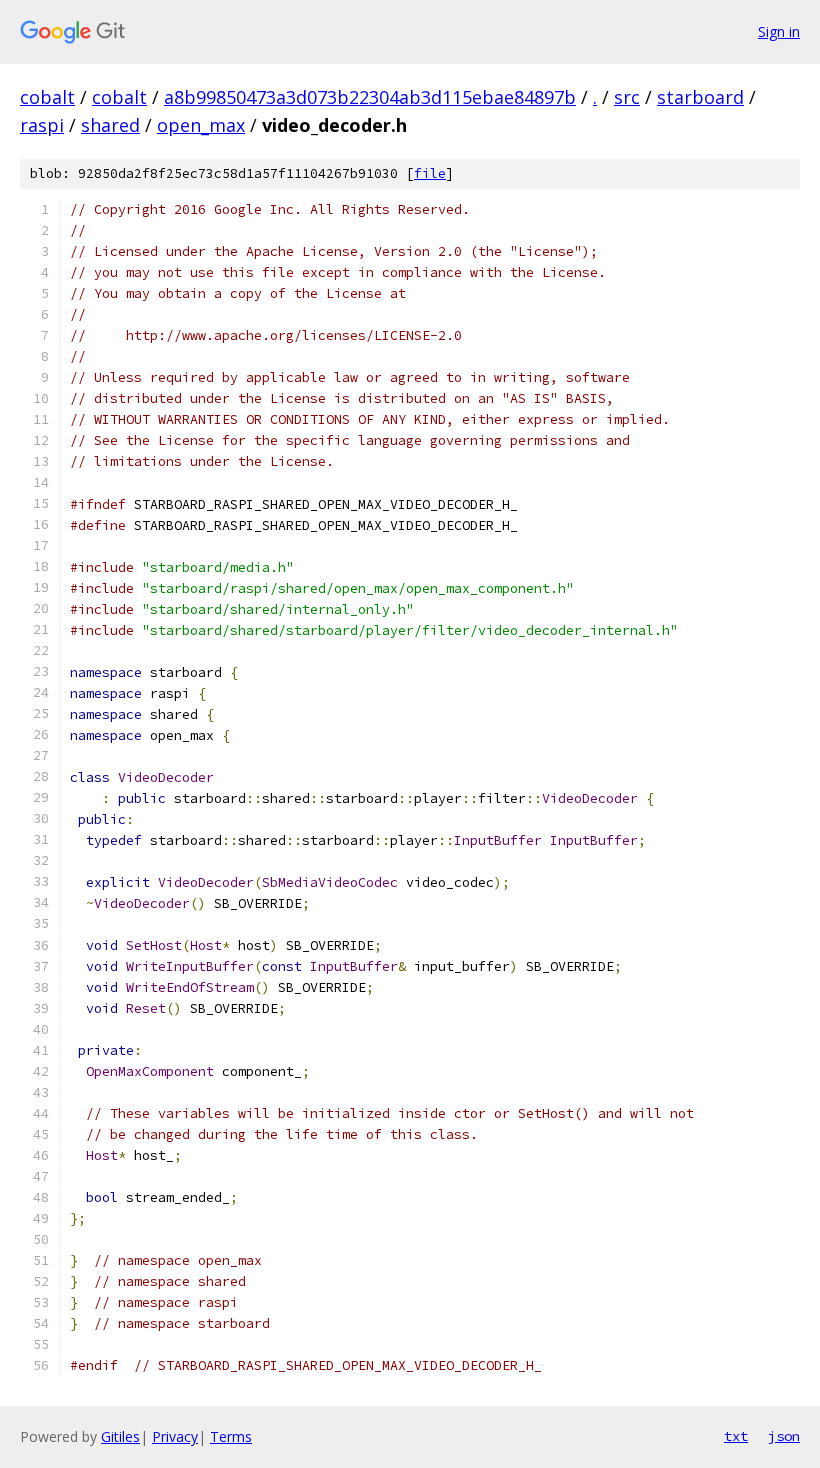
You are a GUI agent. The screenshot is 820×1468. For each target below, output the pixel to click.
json (784, 1436)
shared (110, 125)
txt (736, 1436)
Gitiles (120, 1436)
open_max (201, 125)
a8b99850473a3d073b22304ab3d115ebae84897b (370, 97)
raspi (42, 125)
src (627, 97)
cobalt (47, 97)
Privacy (175, 1436)
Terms (231, 1436)
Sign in (779, 31)
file (430, 173)
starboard (700, 97)
